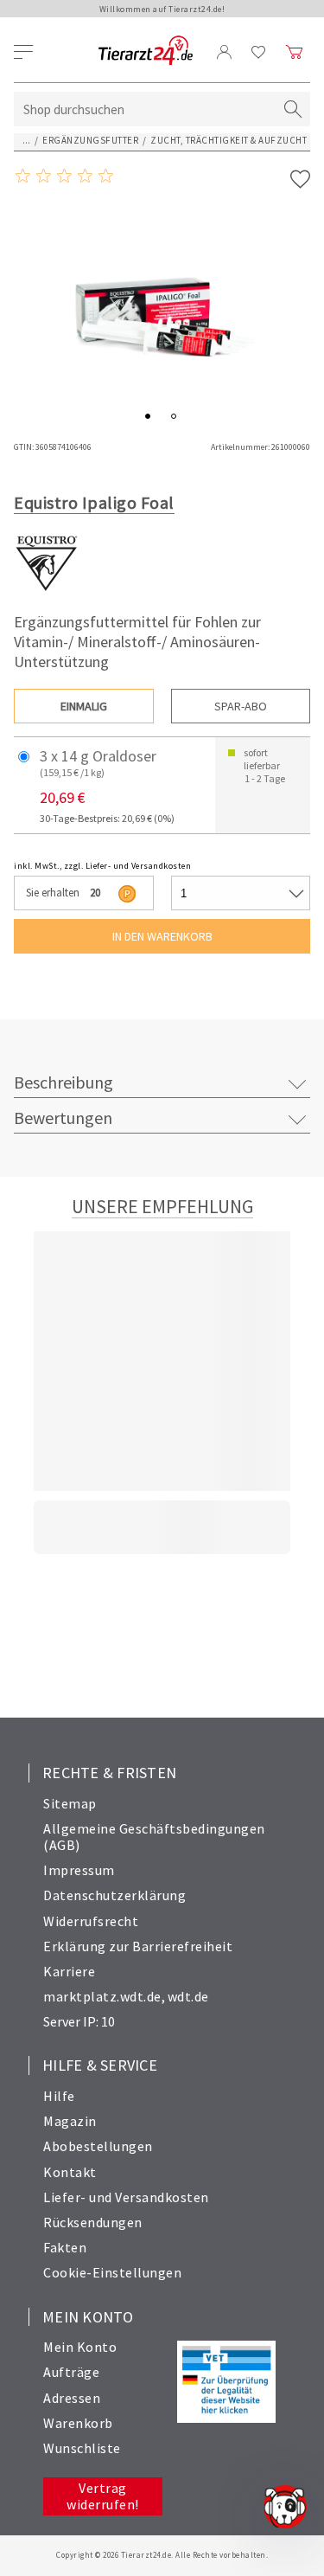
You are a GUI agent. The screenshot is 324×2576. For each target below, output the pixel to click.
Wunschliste (82, 2448)
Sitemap (70, 1803)
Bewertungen (63, 1118)
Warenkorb (78, 2423)
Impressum (79, 1870)
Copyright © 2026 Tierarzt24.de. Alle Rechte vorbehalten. (162, 2555)
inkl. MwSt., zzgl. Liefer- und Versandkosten (102, 866)
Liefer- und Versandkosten (126, 2197)
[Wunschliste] (259, 52)
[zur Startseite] (146, 51)
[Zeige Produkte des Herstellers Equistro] (46, 591)
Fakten (65, 2247)
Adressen (72, 2398)
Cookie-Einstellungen (112, 2272)
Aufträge (71, 2372)
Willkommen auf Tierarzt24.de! (162, 9)
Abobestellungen (98, 2146)
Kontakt (70, 2172)
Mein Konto (80, 2347)
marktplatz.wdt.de (102, 1996)
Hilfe (59, 2096)
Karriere (69, 1971)
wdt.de (188, 1996)
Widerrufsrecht (91, 1921)
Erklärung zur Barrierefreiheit (138, 1946)
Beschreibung (64, 1082)
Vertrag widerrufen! (103, 2496)
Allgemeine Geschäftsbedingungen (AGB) (154, 1837)
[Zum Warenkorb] (295, 52)
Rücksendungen (93, 2222)
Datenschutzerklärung (114, 1895)
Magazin (70, 2121)
